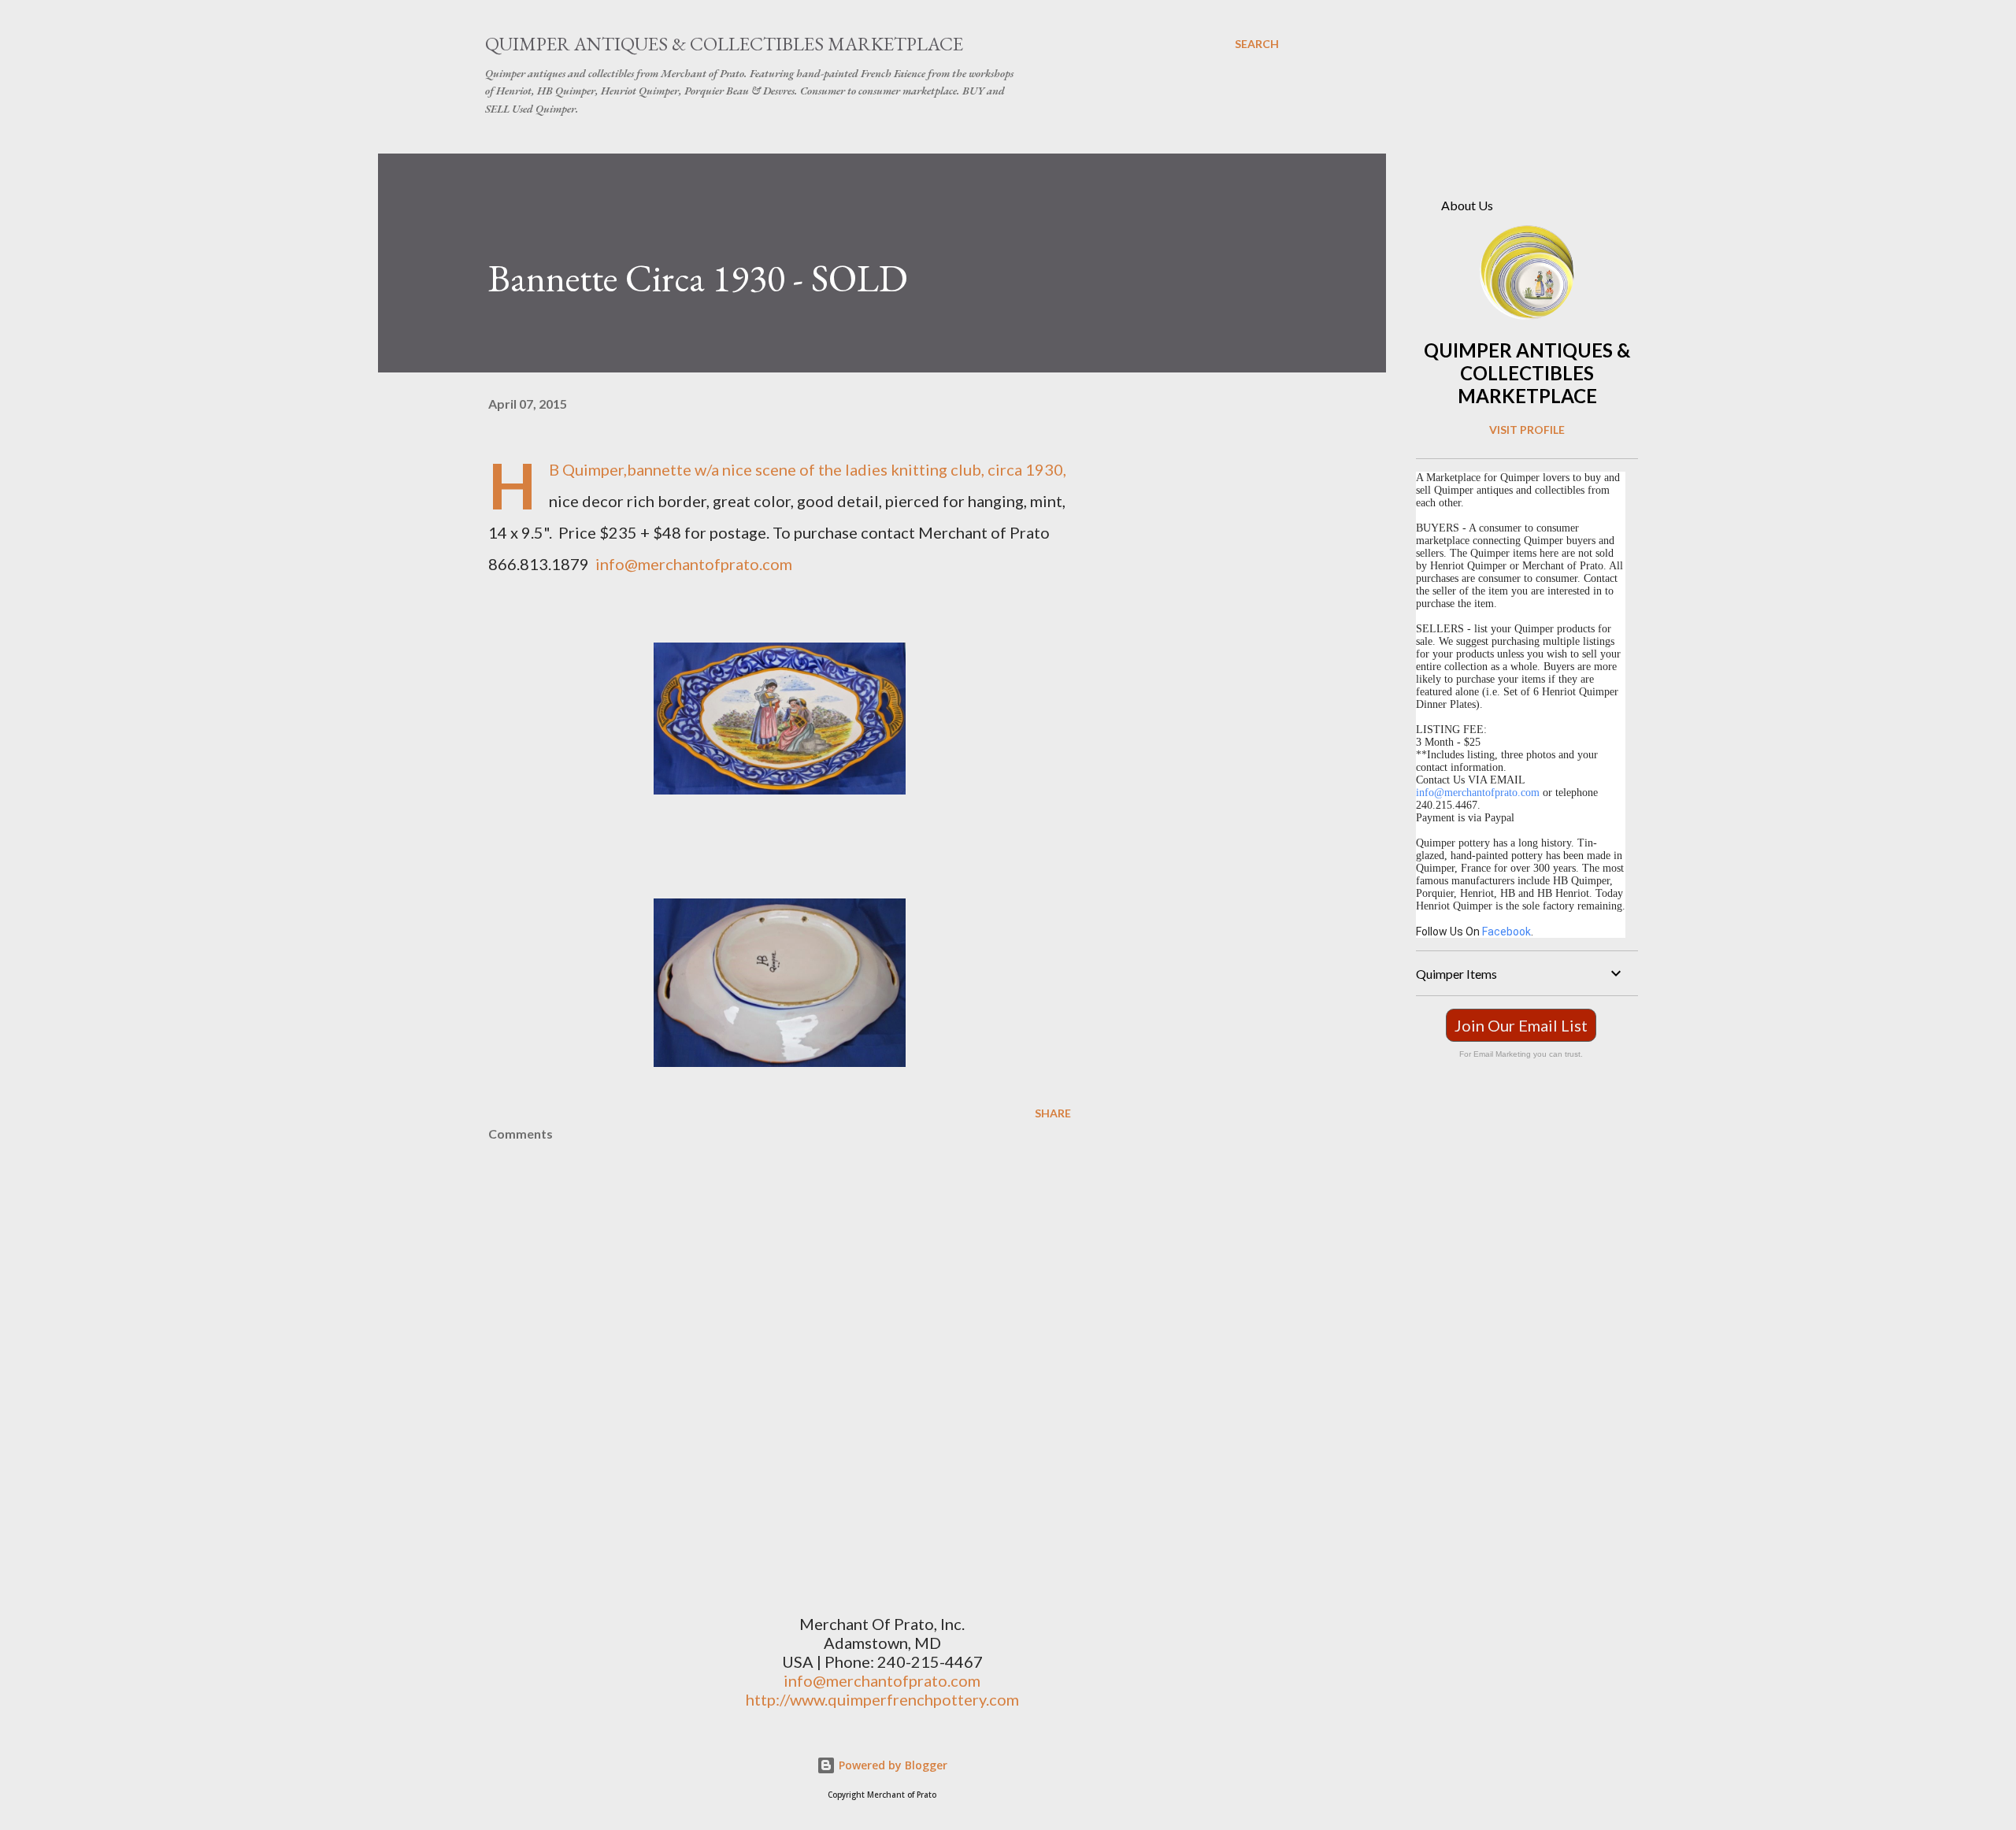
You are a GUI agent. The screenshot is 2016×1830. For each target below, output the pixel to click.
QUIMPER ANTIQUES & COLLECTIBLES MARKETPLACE (1527, 373)
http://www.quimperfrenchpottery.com (882, 1699)
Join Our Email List (1521, 1025)
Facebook (1506, 932)
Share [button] (1053, 1113)
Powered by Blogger (891, 1765)
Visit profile (1527, 430)
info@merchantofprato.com (694, 564)
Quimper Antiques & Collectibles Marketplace (724, 44)
